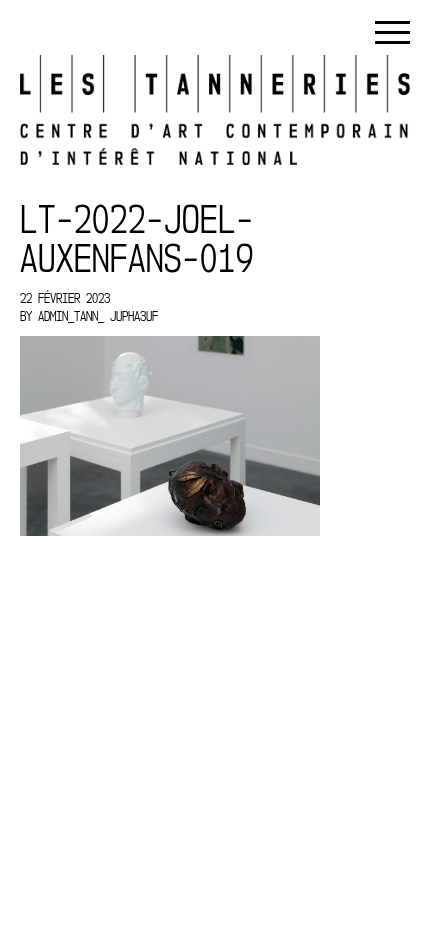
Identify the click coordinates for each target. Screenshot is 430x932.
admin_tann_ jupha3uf (98, 316)
